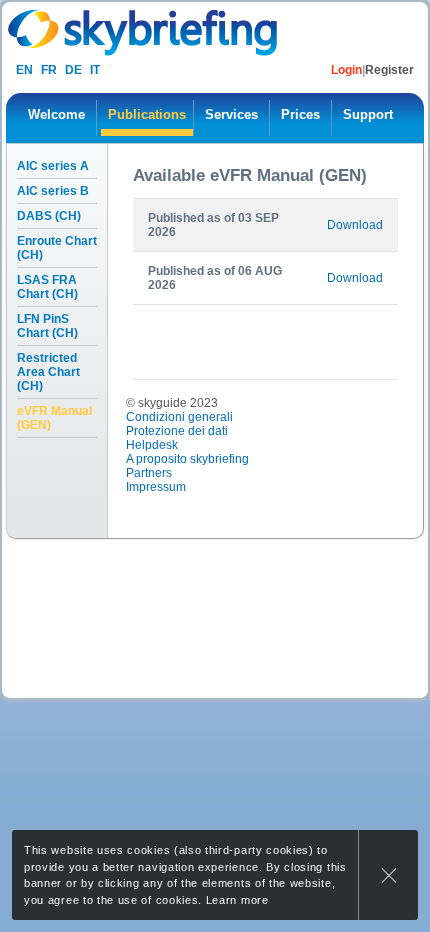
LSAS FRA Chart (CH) (47, 287)
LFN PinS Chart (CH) (47, 326)
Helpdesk (152, 445)
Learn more (237, 900)
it (95, 70)
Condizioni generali (179, 417)
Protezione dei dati (177, 431)
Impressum (156, 487)
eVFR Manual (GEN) (54, 418)
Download (355, 225)
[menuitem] (56, 118)
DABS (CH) (49, 216)
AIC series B (53, 191)
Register (389, 70)
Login (346, 70)
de (73, 70)
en (24, 70)
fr (49, 70)
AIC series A (53, 166)
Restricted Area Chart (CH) (48, 372)
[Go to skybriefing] (144, 32)
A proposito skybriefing (187, 459)
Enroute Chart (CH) (57, 248)
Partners (149, 473)
